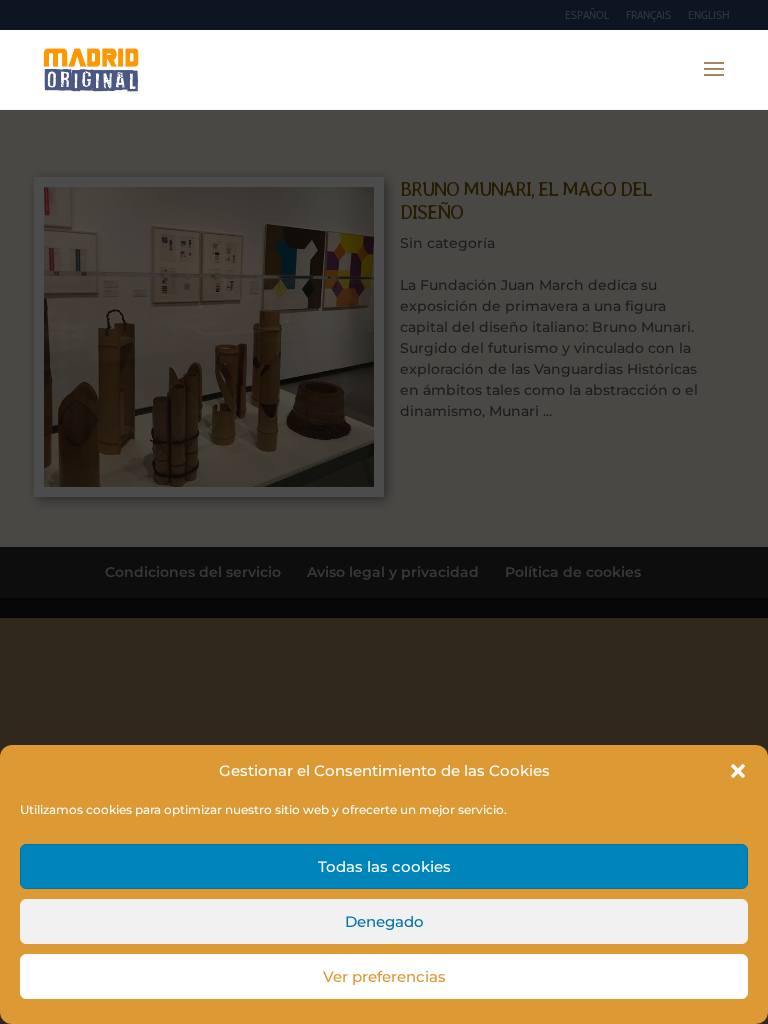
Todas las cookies (384, 866)
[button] (738, 771)
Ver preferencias (384, 976)
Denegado (384, 921)
